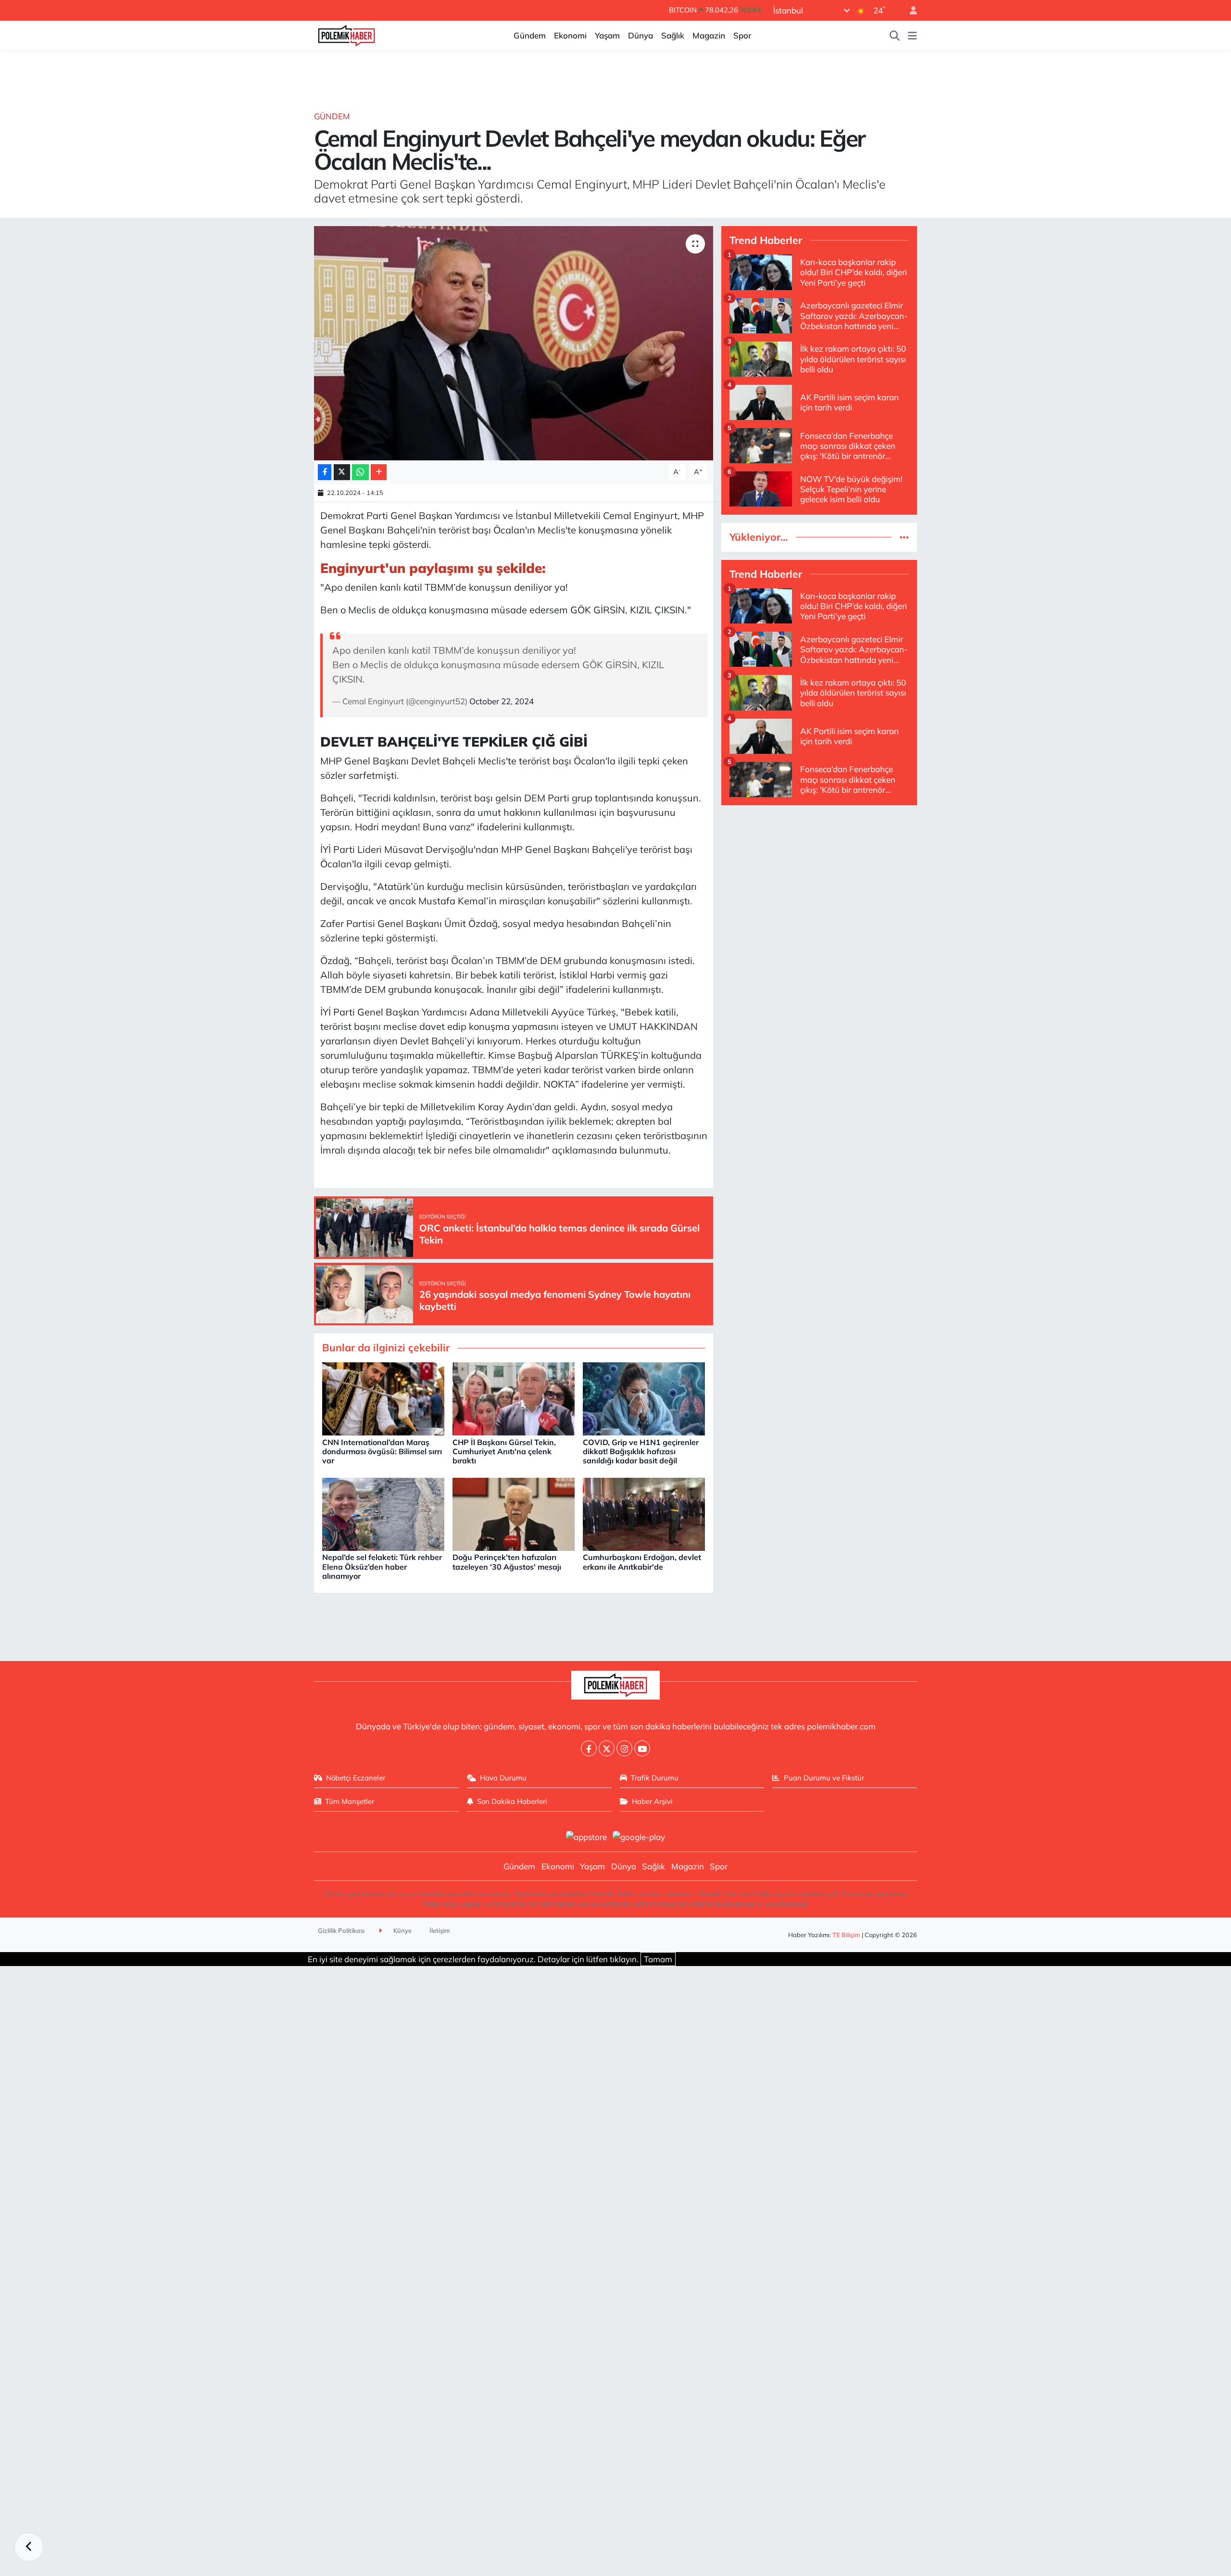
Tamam (658, 1959)
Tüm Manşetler (350, 1801)
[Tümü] (904, 537)
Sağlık (673, 35)
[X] (607, 1748)
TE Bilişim (846, 1935)
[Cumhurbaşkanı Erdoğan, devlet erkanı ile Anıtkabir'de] (644, 1513)
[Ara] (895, 36)
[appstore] (586, 1836)
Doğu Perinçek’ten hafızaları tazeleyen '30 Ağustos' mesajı (507, 1562)
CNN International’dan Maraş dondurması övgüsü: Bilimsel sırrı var (382, 1451)
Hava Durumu (503, 1778)
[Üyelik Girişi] (909, 10)
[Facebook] (589, 1748)
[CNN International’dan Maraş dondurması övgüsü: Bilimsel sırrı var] (383, 1398)
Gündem (530, 35)
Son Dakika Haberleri (512, 1801)
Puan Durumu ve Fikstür (824, 1778)
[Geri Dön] (29, 2547)
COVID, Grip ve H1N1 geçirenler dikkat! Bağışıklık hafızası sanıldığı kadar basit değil (641, 1451)
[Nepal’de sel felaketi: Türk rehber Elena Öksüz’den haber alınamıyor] (383, 1513)
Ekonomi (570, 35)
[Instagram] (624, 1748)
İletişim (440, 1930)
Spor (742, 35)
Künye (402, 1930)
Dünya (641, 35)
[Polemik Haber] (346, 34)
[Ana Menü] (912, 36)
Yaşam (607, 35)
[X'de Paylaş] (342, 472)
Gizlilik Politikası (341, 1930)
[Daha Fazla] (379, 472)
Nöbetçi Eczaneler (356, 1778)
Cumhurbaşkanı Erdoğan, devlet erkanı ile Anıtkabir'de (642, 1562)
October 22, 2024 (502, 701)
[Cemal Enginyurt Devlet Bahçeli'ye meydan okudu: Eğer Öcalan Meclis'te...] (514, 343)
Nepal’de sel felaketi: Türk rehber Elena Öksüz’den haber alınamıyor (382, 1566)
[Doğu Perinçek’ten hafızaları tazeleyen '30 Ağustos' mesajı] (514, 1513)
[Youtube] (642, 1748)
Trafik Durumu (655, 1778)
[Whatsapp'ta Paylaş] (360, 472)
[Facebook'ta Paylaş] (325, 472)
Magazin (709, 35)
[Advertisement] (819, 881)
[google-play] (639, 1836)
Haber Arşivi (652, 1801)
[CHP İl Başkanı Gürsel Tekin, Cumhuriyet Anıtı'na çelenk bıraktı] (514, 1398)
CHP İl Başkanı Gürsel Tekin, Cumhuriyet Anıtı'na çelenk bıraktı (504, 1451)
